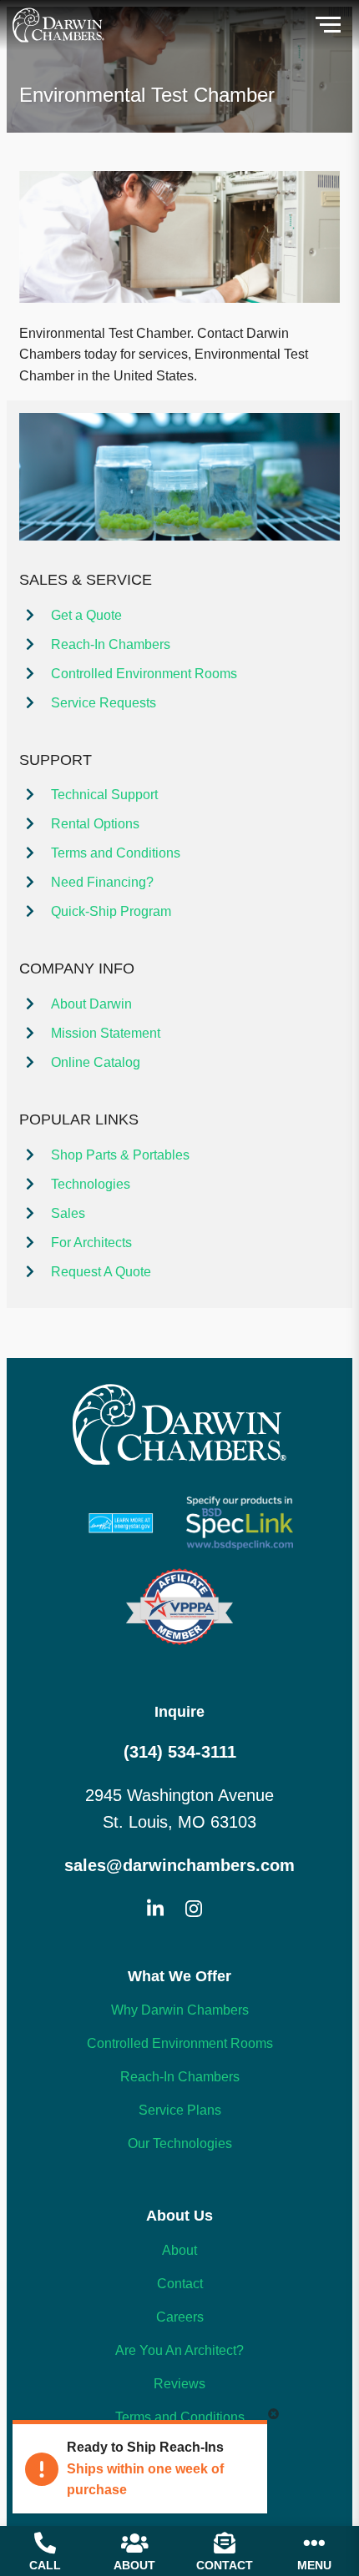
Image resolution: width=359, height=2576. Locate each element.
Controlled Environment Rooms (144, 674)
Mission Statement (106, 1033)
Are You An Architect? (179, 2350)
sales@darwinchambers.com (179, 1865)
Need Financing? (102, 882)
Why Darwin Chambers (180, 2010)
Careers (180, 2317)
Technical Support (104, 795)
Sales (68, 1213)
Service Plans (180, 2110)
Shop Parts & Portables (120, 1155)
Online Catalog (96, 1062)
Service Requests (104, 703)
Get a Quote (86, 615)
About (179, 2250)
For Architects (91, 1243)
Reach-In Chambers (111, 644)
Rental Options (95, 824)
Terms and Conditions (116, 853)
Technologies (91, 1184)
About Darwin (91, 1004)
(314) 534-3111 (180, 1752)
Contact (180, 2284)
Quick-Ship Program (111, 911)
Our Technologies (180, 2143)
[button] (328, 25)
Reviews (179, 2384)
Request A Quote (101, 1272)
